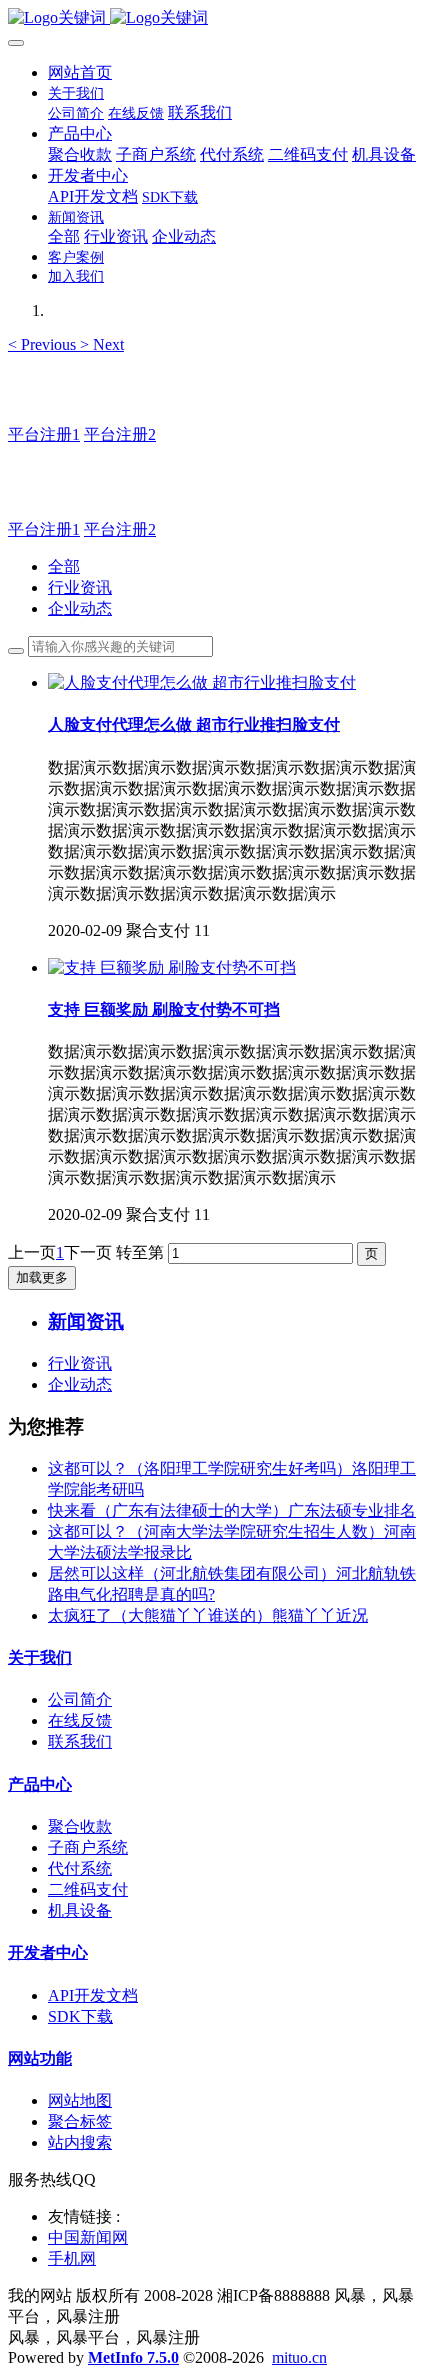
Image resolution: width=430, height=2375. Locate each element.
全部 (64, 236)
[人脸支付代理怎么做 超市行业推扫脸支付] (202, 682)
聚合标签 (80, 2121)
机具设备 (80, 1910)
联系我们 (80, 1741)
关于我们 (40, 1657)
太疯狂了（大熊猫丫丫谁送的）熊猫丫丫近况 (208, 1615)
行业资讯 (80, 587)
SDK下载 (80, 2016)
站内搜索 (80, 2142)
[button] (44, 344)
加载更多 (42, 1277)
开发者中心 (48, 1952)
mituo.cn (299, 2357)
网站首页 (80, 72)
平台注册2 (120, 434)
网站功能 (40, 2058)
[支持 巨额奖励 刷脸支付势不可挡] (172, 967)
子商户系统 (88, 1847)
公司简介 (80, 1699)
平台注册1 (44, 434)
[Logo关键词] (215, 18)
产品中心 (40, 1784)
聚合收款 (80, 1826)
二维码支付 (88, 1889)
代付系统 (80, 1868)
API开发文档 (93, 1995)
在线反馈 (80, 1720)
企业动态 (80, 608)
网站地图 (80, 2100)
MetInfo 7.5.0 (133, 2357)
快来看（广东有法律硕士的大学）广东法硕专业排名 (232, 1510)
